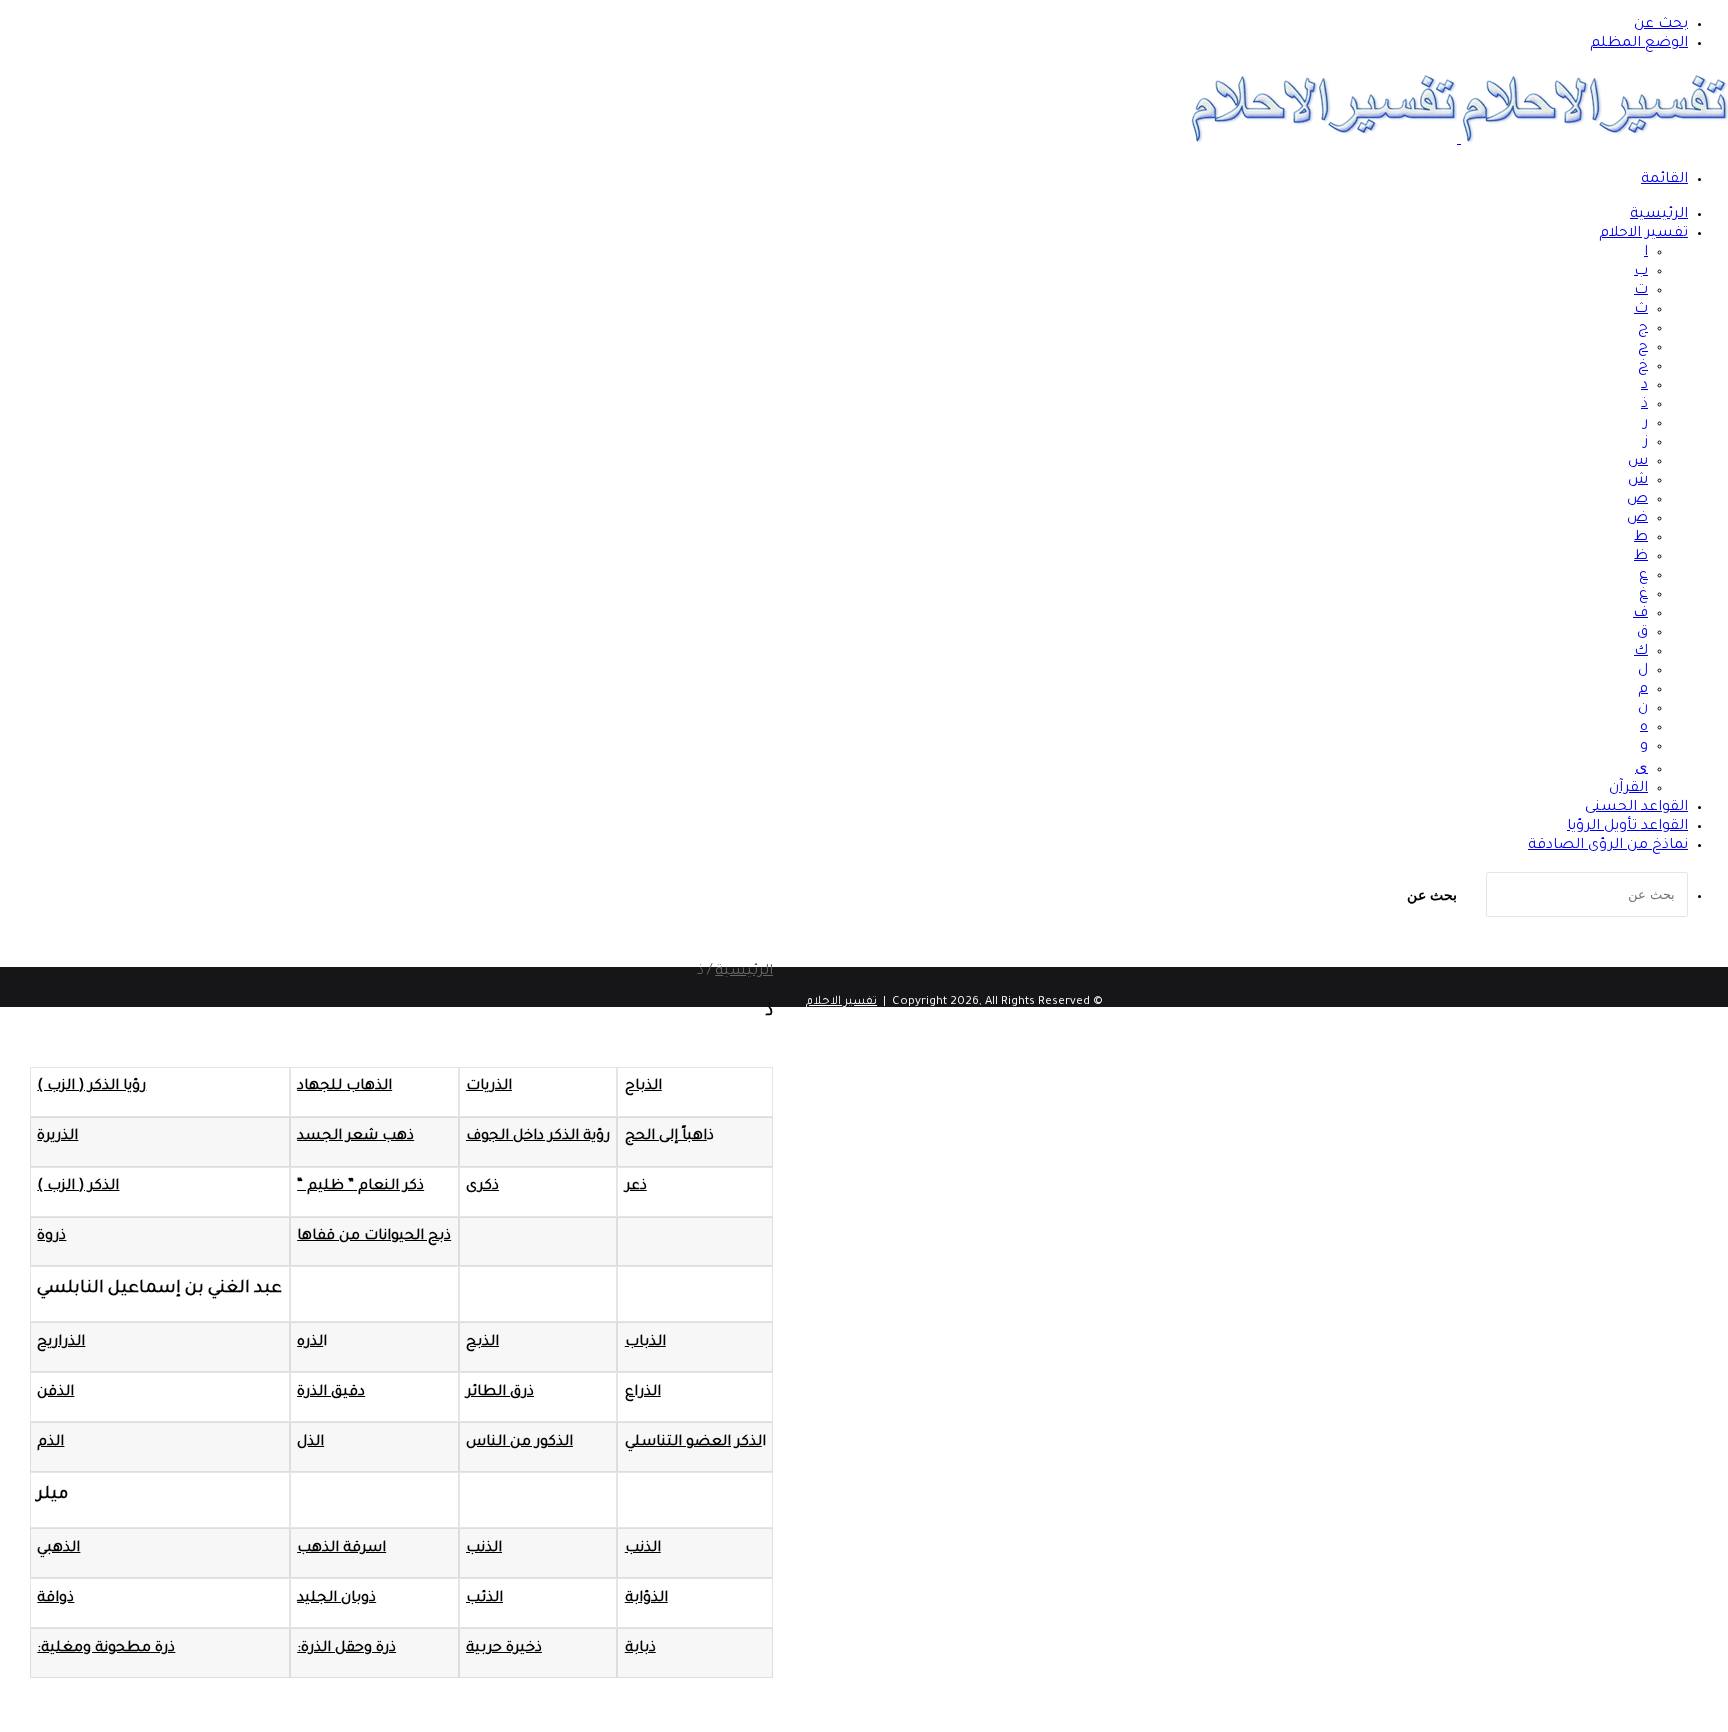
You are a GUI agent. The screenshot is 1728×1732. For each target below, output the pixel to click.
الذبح (482, 1343)
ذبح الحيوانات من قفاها (374, 1237)
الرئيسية (1659, 215)
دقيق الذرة (331, 1393)
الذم (50, 1443)
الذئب (484, 1599)
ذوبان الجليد (336, 1599)
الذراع (643, 1393)
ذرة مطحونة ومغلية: (106, 1649)
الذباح (643, 1087)
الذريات (489, 1087)
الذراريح (61, 1343)
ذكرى (482, 1187)
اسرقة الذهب (341, 1549)
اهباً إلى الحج (666, 1137)
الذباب (645, 1343)
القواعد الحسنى (1636, 808)
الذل (310, 1443)
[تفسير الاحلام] (1459, 141)
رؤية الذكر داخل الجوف (538, 1137)
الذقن (55, 1393)
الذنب (643, 1549)
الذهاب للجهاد (344, 1087)
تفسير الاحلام (1643, 234)
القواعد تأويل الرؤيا (1627, 827)
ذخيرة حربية (504, 1649)
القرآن (1628, 789)
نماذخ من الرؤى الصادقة (1608, 846)
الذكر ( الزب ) (78, 1187)
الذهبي (58, 1549)
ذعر (636, 1187)
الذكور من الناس (519, 1443)
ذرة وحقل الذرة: (346, 1649)
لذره (310, 1343)
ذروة (51, 1237)
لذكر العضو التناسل (698, 1443)
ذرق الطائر (500, 1393)
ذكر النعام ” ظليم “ (360, 1187)
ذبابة (640, 1649)
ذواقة (55, 1599)
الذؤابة (646, 1599)
